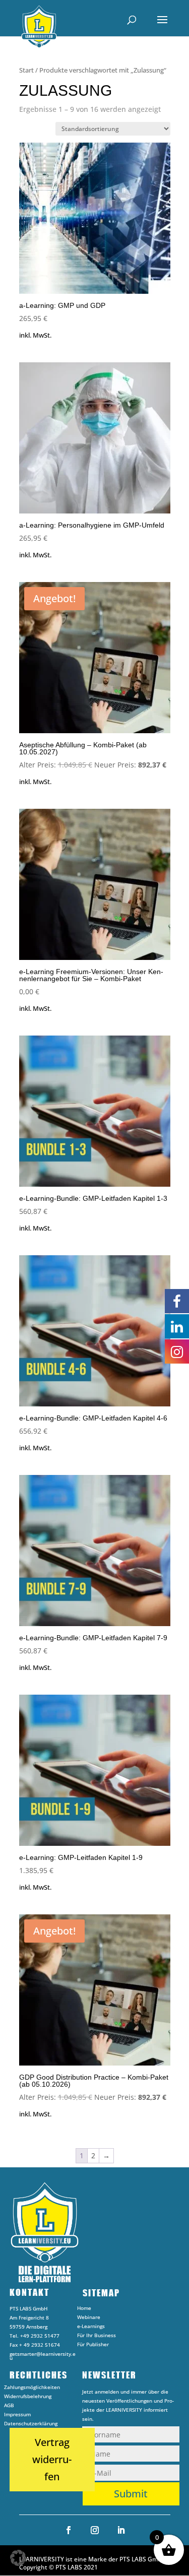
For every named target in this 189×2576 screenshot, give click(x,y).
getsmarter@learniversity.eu (43, 2356)
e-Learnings (91, 2328)
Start (26, 70)
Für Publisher (93, 2346)
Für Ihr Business (97, 2337)
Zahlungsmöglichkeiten (32, 2389)
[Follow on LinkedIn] (121, 2530)
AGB (9, 2407)
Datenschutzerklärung (31, 2425)
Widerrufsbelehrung (28, 2398)
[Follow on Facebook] (69, 2530)
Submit (131, 2494)
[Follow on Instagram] (95, 2530)
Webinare (89, 2319)
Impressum (17, 2416)
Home (84, 2309)
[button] (18, 2558)
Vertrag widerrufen (52, 2459)
